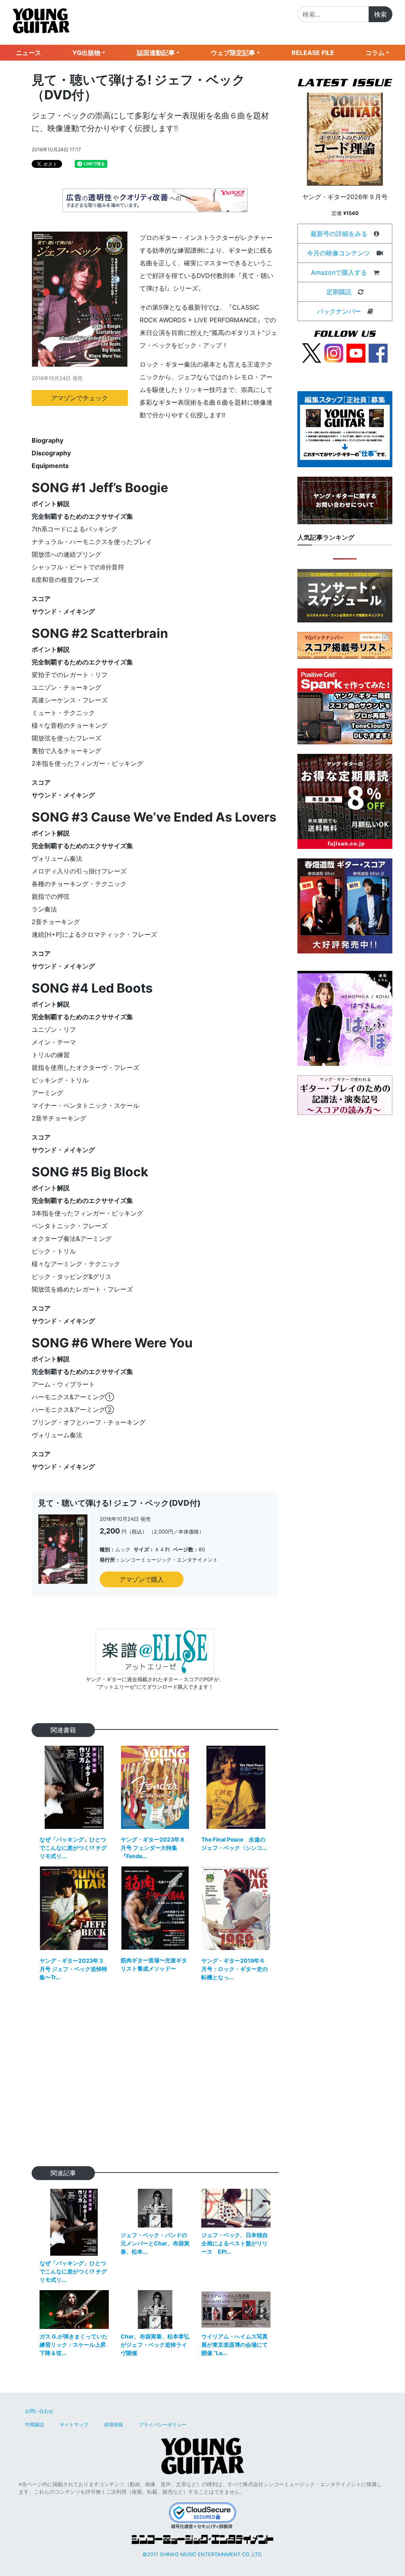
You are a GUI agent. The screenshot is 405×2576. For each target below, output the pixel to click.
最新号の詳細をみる (339, 234)
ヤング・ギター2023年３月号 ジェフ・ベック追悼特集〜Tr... (73, 1969)
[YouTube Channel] (356, 352)
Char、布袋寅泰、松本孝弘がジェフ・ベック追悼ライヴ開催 (155, 2345)
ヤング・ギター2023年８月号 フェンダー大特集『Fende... (153, 1848)
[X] (312, 352)
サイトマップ (74, 2425)
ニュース (28, 53)
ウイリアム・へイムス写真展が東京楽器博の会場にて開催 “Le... (235, 2345)
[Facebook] (378, 352)
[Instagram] (334, 352)
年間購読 (34, 2425)
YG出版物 (86, 53)
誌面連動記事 (156, 53)
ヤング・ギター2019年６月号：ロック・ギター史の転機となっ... (235, 1969)
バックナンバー (339, 311)
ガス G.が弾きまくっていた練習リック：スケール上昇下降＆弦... (74, 2345)
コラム (375, 53)
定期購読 (339, 292)
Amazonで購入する (339, 272)
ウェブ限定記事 (233, 53)
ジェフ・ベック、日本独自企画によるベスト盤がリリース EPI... (235, 2243)
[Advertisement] (155, 2079)
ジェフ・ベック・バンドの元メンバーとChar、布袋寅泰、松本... (155, 2243)
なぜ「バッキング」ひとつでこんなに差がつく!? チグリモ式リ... (73, 1848)
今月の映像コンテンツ (339, 253)
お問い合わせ (39, 2411)
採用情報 (114, 2425)
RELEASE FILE (313, 53)
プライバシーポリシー (163, 2425)
